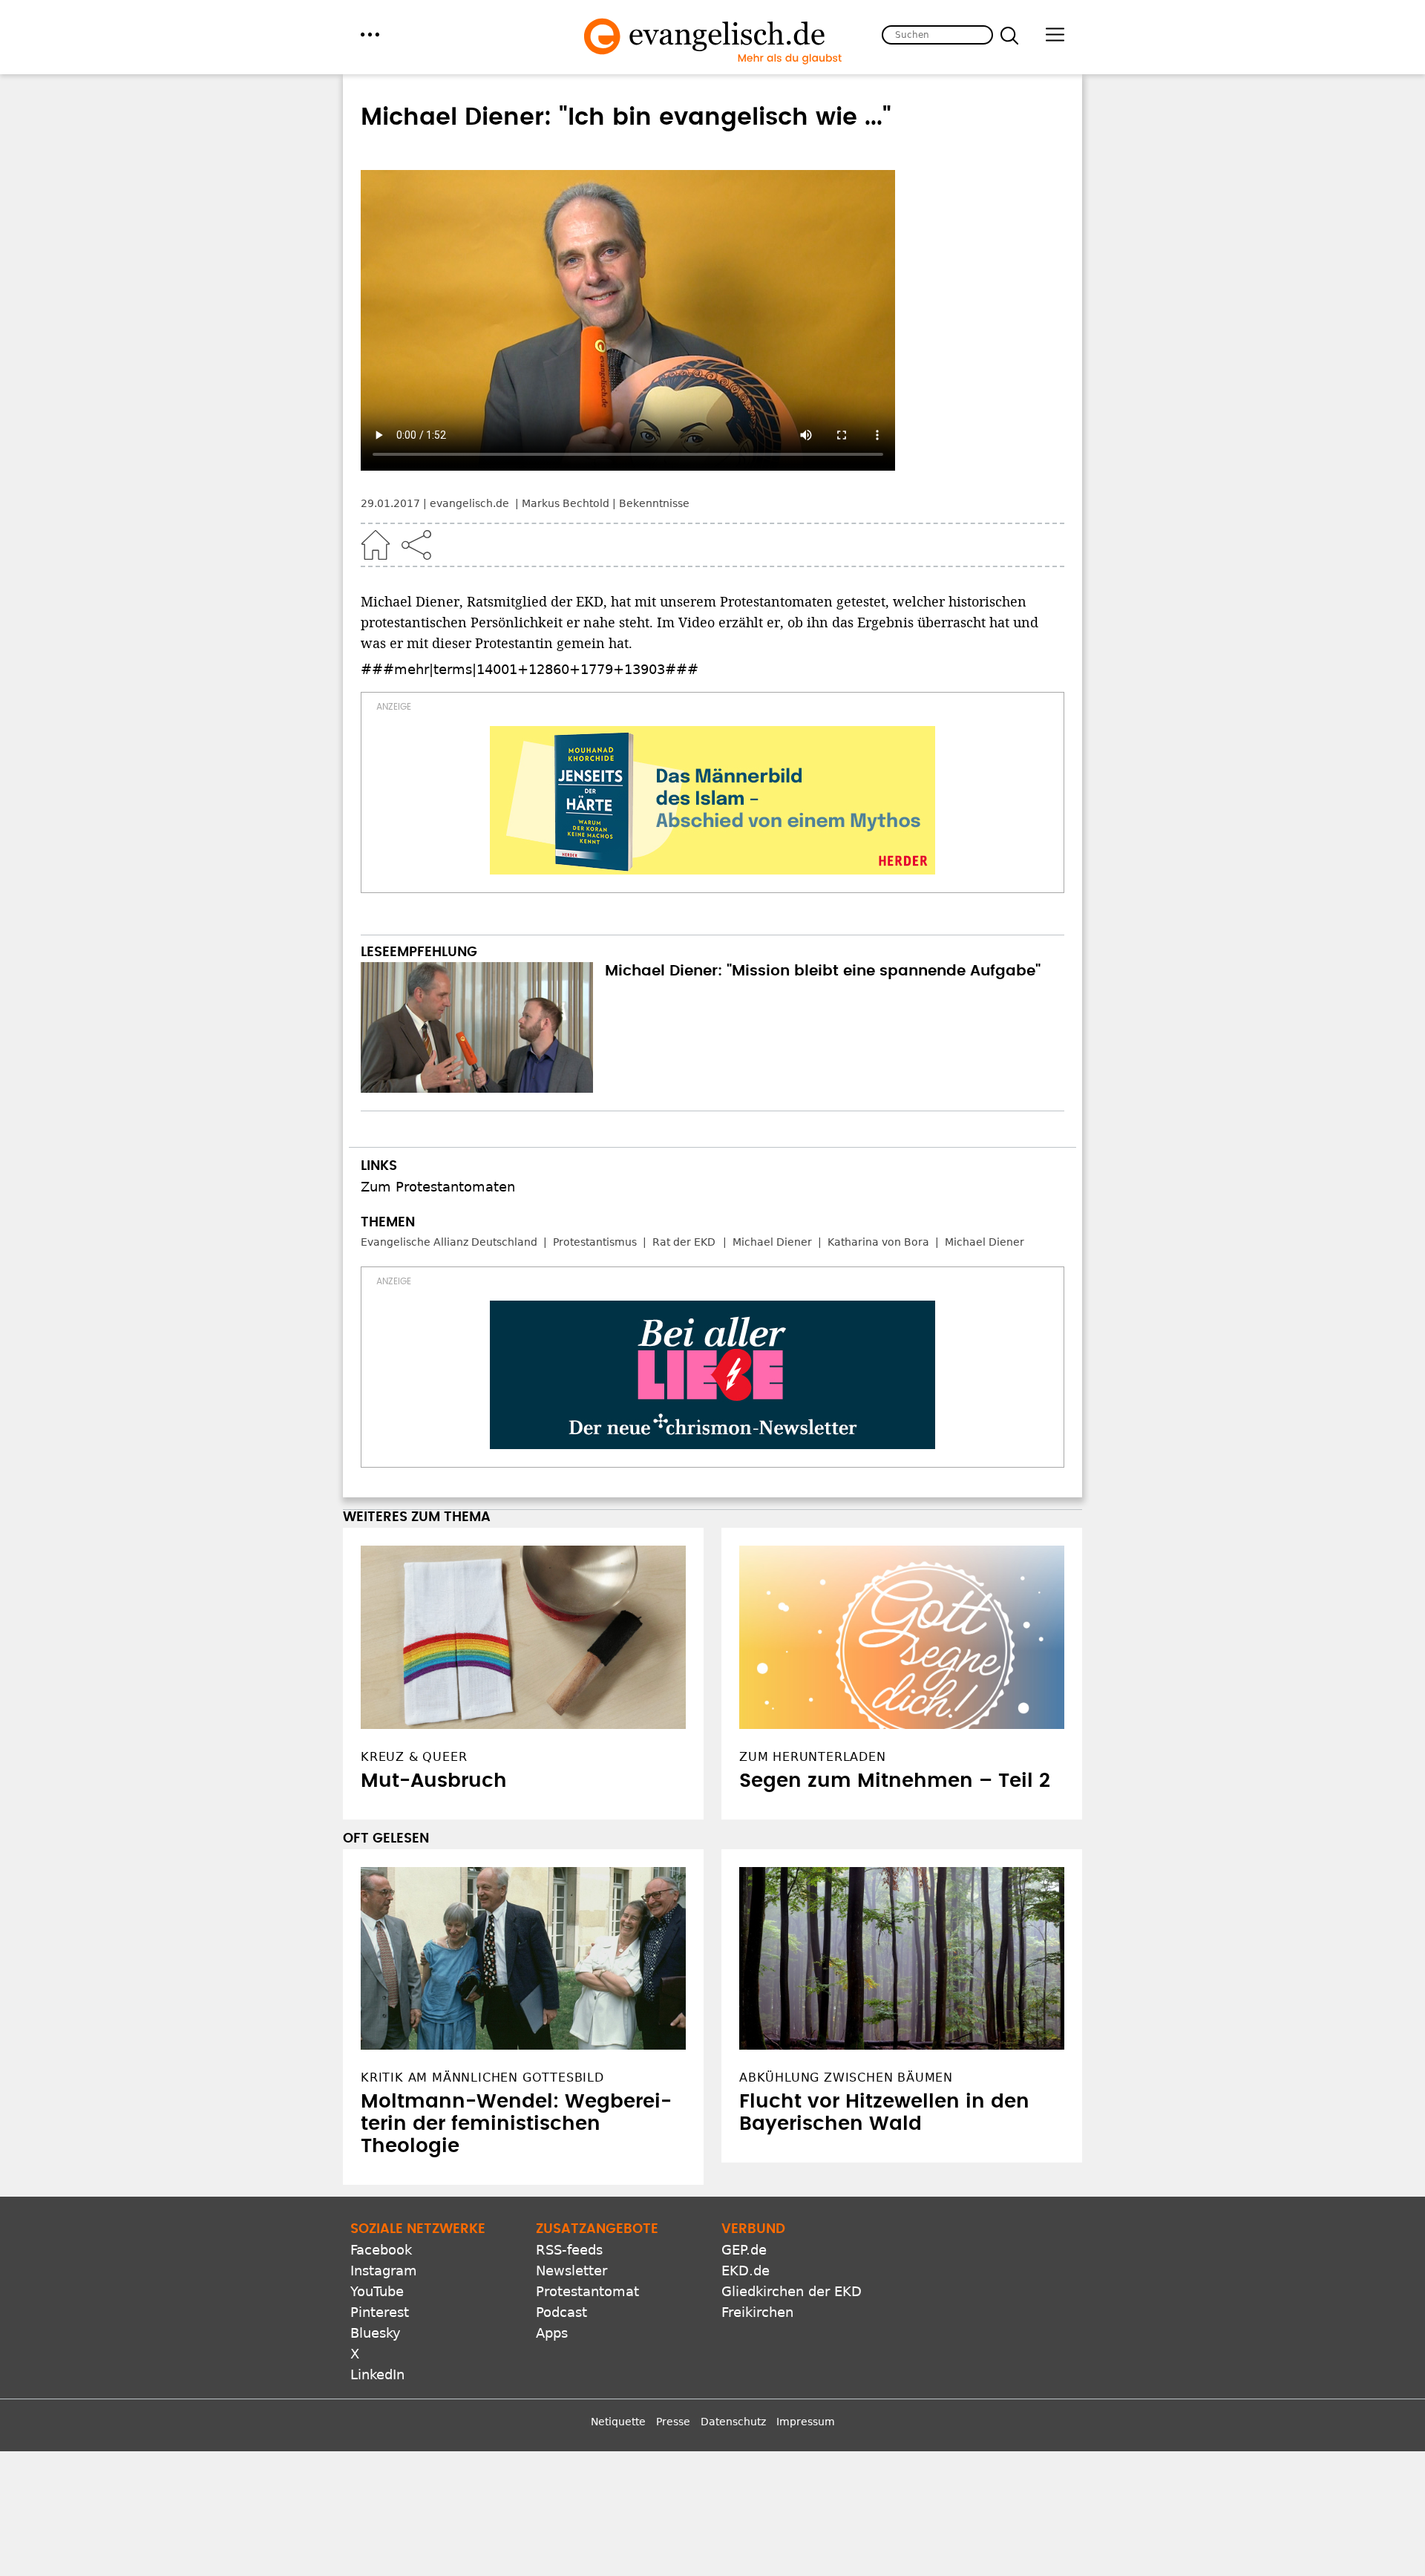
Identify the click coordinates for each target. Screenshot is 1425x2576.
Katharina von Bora (878, 1242)
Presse (673, 2422)
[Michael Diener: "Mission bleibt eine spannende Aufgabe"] (477, 1027)
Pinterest (380, 2312)
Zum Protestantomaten (438, 1187)
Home (376, 545)
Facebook (381, 2250)
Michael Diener (772, 1242)
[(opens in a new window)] (712, 800)
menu (370, 35)
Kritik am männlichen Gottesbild (482, 2078)
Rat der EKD (684, 1242)
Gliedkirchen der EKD (792, 2291)
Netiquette (618, 2422)
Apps (552, 2333)
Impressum (806, 2422)
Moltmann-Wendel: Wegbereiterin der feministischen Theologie (516, 2124)
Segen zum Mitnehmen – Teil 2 (895, 1781)
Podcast (561, 2312)
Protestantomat (587, 2291)
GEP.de (744, 2250)
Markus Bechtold (566, 503)
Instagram (384, 2271)
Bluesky (376, 2333)
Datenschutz (733, 2422)
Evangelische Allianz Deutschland (449, 1242)
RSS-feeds (569, 2250)
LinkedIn (377, 2374)
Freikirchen (757, 2312)
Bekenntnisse (654, 503)
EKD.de (746, 2271)
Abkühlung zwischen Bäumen (846, 2078)
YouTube (377, 2291)
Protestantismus (595, 1242)
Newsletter (571, 2271)
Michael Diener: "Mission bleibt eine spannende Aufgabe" (823, 971)
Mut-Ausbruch (434, 1781)
